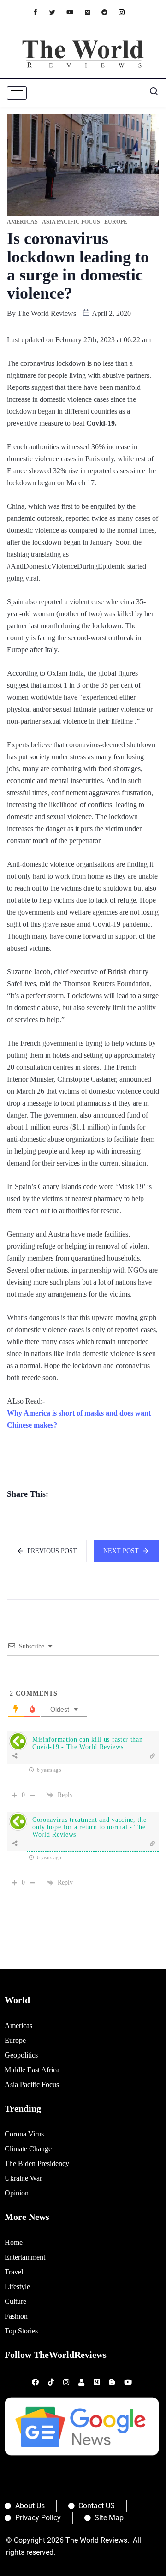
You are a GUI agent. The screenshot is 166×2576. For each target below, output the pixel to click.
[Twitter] (57, 12)
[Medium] (92, 12)
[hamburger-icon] (17, 93)
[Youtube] (74, 12)
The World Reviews (47, 313)
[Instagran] (126, 12)
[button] (150, 93)
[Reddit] (109, 12)
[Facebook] (40, 12)
